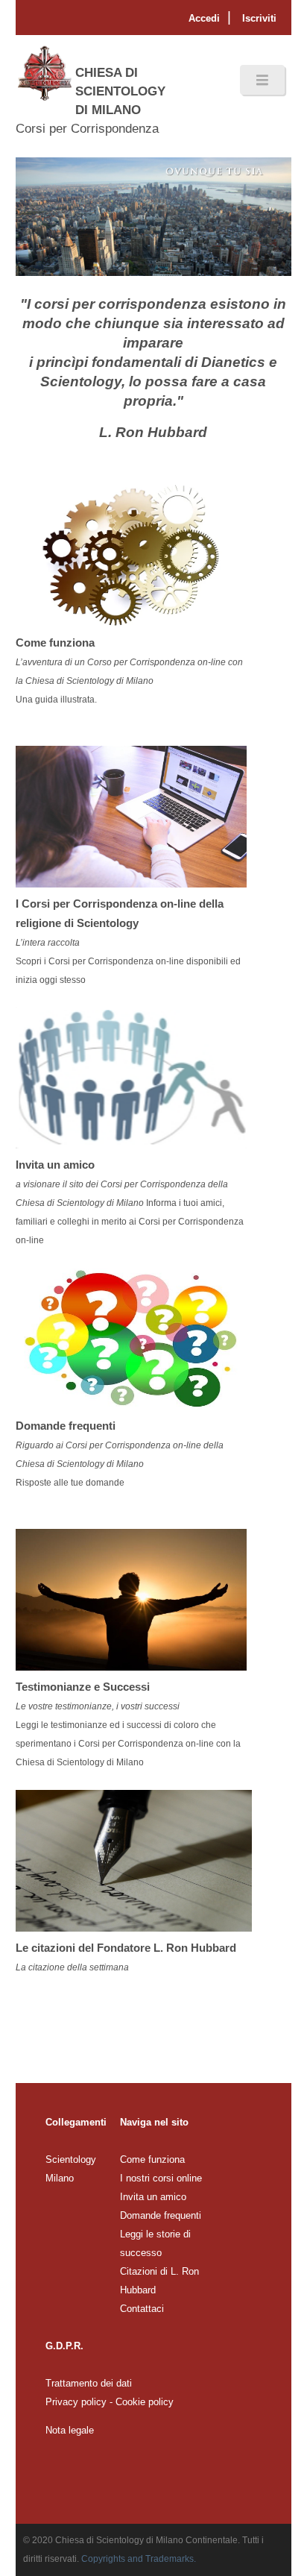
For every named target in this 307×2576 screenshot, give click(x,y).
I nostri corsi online (161, 2178)
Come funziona (152, 2159)
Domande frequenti (161, 2215)
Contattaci (142, 2309)
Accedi (204, 18)
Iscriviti (259, 18)
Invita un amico (153, 2197)
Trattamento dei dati (89, 2383)
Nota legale (70, 2430)
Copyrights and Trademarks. (139, 2559)
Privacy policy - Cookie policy (110, 2402)
